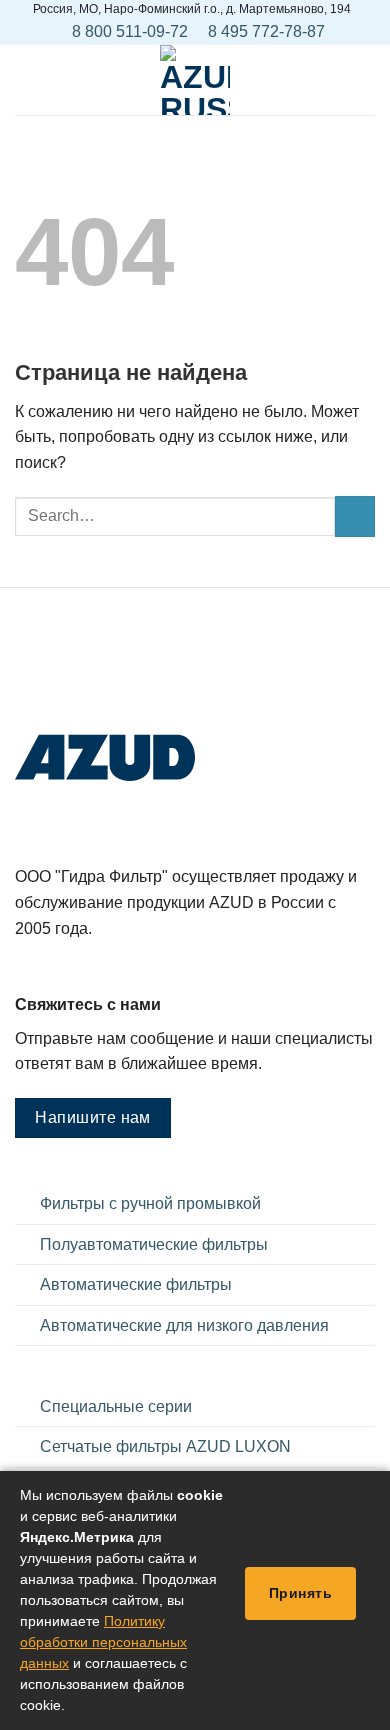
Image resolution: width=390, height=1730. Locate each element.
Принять (300, 1593)
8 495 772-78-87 (266, 31)
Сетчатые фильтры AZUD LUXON (165, 1446)
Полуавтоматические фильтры (154, 1244)
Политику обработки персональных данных (103, 1642)
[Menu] (27, 79)
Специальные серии (116, 1406)
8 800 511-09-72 (130, 31)
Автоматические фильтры (136, 1284)
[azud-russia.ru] (195, 80)
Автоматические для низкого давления (184, 1325)
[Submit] (355, 516)
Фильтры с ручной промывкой (150, 1203)
